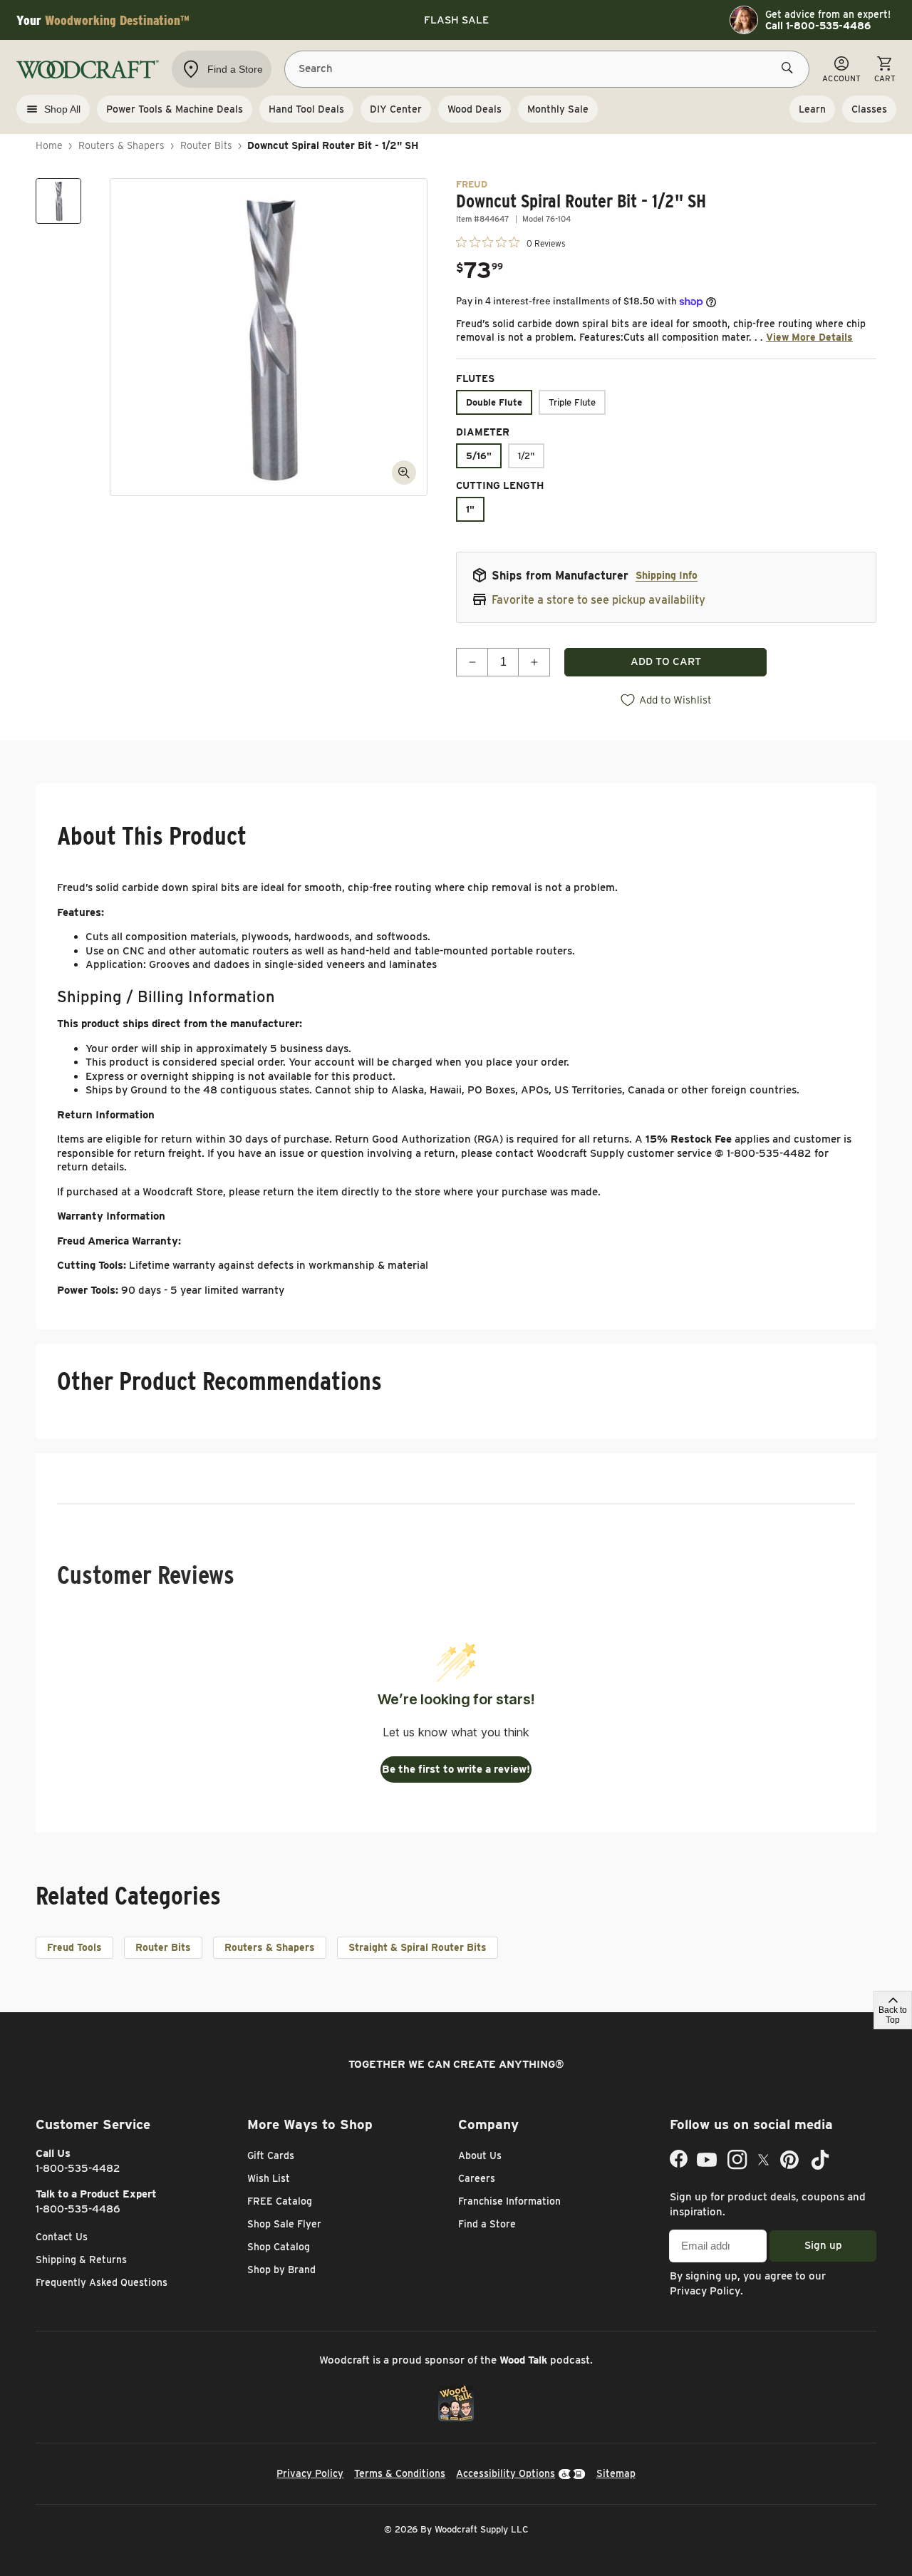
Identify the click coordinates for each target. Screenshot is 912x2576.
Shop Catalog (279, 2247)
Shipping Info (667, 575)
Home (49, 145)
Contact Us (62, 2237)
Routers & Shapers (121, 145)
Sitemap (616, 2473)
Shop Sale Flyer (284, 2224)
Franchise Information (509, 2201)
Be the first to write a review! (456, 1769)
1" (470, 509)
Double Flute (494, 402)
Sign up (823, 2245)
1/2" (526, 456)
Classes (869, 109)
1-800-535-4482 (78, 2168)
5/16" (479, 456)
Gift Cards (271, 2155)
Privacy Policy (705, 2291)
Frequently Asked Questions (102, 2282)
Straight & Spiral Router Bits (418, 1947)
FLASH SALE (456, 20)
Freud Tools (74, 1947)
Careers (477, 2178)
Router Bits (206, 145)
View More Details (809, 337)
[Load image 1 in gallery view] (58, 201)
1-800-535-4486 (78, 2209)
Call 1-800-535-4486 (818, 26)
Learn (812, 109)
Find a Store (487, 2224)
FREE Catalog (280, 2201)
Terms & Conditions (400, 2473)
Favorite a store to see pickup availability (598, 600)
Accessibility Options (506, 2473)
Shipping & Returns (81, 2260)
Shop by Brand (281, 2270)
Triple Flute (572, 402)
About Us (480, 2155)
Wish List (269, 2178)
